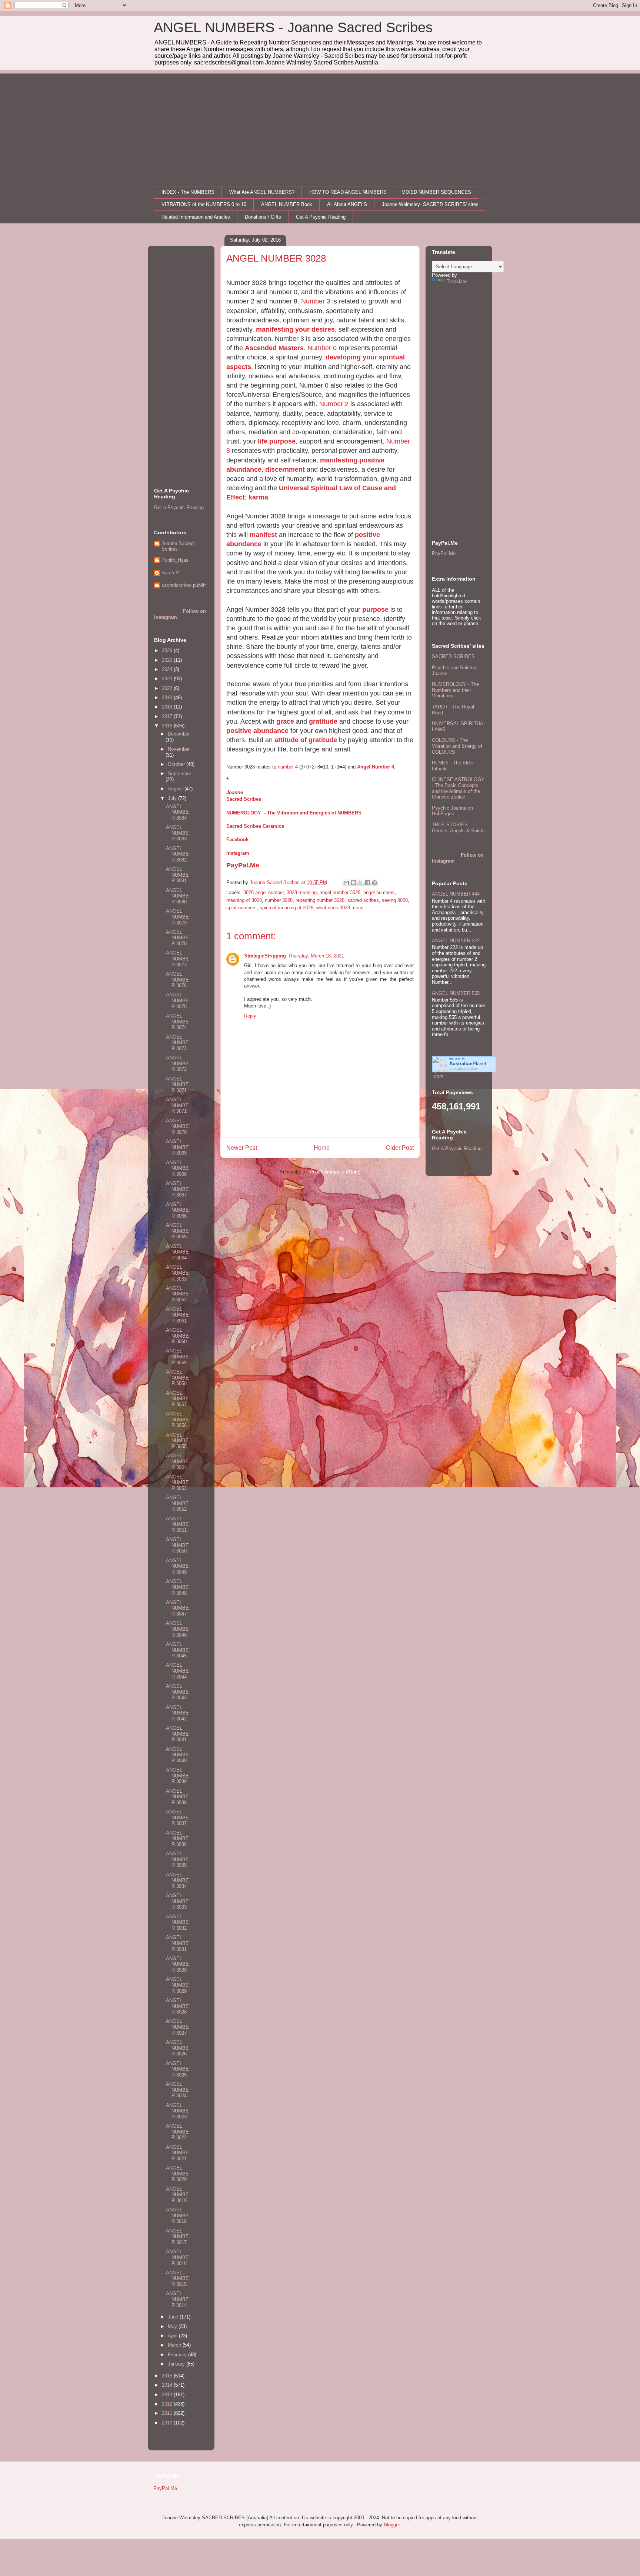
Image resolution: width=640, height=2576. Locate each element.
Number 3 (316, 301)
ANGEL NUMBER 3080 (177, 896)
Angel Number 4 (376, 767)
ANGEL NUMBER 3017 (177, 2237)
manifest (263, 535)
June (174, 2317)
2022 (168, 688)
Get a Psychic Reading (179, 507)
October (177, 764)
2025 (168, 660)
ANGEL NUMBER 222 (456, 941)
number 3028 (279, 900)
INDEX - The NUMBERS (188, 192)
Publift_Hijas (175, 560)
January (177, 2364)
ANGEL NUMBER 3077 (177, 959)
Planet (468, 1064)
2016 (168, 726)
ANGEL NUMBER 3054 (177, 1461)
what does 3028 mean (340, 908)
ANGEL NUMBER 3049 (177, 1566)
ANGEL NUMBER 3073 (177, 1043)
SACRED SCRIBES (453, 656)
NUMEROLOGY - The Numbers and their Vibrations (455, 690)
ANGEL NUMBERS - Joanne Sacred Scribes (293, 27)
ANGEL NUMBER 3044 (177, 1671)
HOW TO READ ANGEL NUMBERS (348, 192)
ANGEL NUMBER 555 (456, 993)
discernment (285, 469)
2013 (168, 2395)
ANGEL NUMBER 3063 (177, 1273)
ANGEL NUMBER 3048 (177, 1587)
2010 (168, 2423)
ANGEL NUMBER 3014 (177, 2299)
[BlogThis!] (353, 883)
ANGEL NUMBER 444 (456, 894)
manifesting (339, 460)
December (179, 734)
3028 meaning (302, 892)
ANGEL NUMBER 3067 (177, 1189)
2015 (168, 2376)
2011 (168, 2413)
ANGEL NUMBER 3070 (177, 1126)
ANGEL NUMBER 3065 (177, 1231)
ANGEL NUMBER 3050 (177, 1545)
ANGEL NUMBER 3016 (177, 2257)
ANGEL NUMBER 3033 (177, 1901)
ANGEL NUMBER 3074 (177, 1022)
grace (285, 721)
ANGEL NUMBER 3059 (177, 1357)
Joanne (235, 792)
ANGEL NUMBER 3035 (177, 1859)
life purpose (277, 441)
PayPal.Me (243, 865)
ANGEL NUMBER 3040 (177, 1755)
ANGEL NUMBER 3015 (177, 2278)
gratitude (323, 721)
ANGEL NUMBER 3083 (177, 833)
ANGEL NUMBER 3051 (177, 1524)
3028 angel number (264, 892)
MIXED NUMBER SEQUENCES (436, 192)
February (178, 2355)
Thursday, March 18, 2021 (316, 956)
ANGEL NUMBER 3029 (177, 1985)
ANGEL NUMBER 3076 (177, 980)
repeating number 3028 (320, 900)
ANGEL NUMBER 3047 (177, 1608)
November (179, 749)
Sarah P (170, 573)
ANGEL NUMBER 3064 (177, 1252)
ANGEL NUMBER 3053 (177, 1483)
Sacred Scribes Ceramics (255, 826)
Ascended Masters (274, 348)
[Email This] (346, 883)
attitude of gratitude (306, 740)
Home (322, 1148)
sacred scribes (363, 900)
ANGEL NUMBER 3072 (177, 1063)
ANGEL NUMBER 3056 (177, 1420)
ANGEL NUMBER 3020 (177, 2174)
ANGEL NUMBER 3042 (177, 1713)
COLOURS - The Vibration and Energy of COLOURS (457, 746)
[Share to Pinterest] (374, 883)
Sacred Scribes (244, 799)
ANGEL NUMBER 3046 (177, 1629)
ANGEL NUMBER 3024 (177, 2090)
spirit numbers (241, 908)
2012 (168, 2404)
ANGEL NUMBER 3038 (177, 1797)
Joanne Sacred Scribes (178, 546)
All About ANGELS (347, 204)
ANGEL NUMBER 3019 (177, 2195)
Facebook (237, 839)
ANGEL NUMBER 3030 (177, 1964)
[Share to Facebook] (367, 883)
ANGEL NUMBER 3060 (177, 1336)
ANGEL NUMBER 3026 (177, 2048)
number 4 (288, 767)
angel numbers (379, 892)
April (173, 2336)
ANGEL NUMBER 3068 (177, 1168)
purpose (375, 610)
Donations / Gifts (263, 217)
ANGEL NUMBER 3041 (177, 1734)
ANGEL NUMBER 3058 (177, 1378)
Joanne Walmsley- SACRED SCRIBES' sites (430, 204)
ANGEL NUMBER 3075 (177, 1000)
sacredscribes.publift (184, 585)
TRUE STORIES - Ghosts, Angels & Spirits (458, 828)
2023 (168, 679)
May (173, 2326)
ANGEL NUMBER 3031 (177, 1943)
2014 (168, 2385)
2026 (168, 650)
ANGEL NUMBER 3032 (177, 1922)
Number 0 (322, 348)
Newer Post (242, 1148)
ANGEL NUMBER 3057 (177, 1399)
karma (258, 497)
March (175, 2345)
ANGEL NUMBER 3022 (177, 2132)
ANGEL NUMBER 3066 (177, 1210)
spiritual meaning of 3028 (286, 908)
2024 (168, 669)
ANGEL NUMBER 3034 (177, 1880)
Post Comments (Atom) (335, 1172)
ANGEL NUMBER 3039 (177, 1776)
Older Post (400, 1148)
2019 (168, 698)
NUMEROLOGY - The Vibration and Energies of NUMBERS (294, 813)
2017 (168, 716)
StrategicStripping (265, 956)
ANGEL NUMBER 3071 (177, 1085)
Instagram (238, 853)
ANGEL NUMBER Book (287, 204)
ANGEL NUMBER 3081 (177, 875)
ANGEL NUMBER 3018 (177, 2215)
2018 (168, 707)
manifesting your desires (295, 329)
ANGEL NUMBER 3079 (177, 917)
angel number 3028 (340, 892)
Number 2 (334, 404)
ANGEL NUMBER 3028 (177, 2006)
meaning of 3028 (244, 900)
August (176, 789)
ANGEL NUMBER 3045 (177, 1650)
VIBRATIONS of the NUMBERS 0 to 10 (204, 204)
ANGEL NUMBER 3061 (177, 1315)
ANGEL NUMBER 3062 (177, 1294)
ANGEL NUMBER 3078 (177, 938)
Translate (457, 281)
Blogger (392, 2525)
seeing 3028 (395, 900)
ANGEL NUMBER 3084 (177, 812)
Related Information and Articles (196, 217)
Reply (250, 1016)
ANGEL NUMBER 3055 (177, 1441)
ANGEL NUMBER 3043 (177, 1692)
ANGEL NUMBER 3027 (177, 2027)
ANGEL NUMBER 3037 (177, 1818)
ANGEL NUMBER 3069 (177, 1147)
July (173, 798)
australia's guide (463, 1068)
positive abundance (257, 731)
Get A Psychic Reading (321, 217)
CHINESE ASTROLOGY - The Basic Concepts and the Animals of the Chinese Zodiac (458, 788)
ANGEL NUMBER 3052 (177, 1503)
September (179, 774)
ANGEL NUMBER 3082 (177, 854)
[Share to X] (360, 883)
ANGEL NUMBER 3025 (177, 2069)
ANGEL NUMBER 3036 (177, 1839)
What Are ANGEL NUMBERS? (262, 192)
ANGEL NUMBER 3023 (177, 2111)
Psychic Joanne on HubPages (452, 811)
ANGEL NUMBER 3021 (177, 2153)
